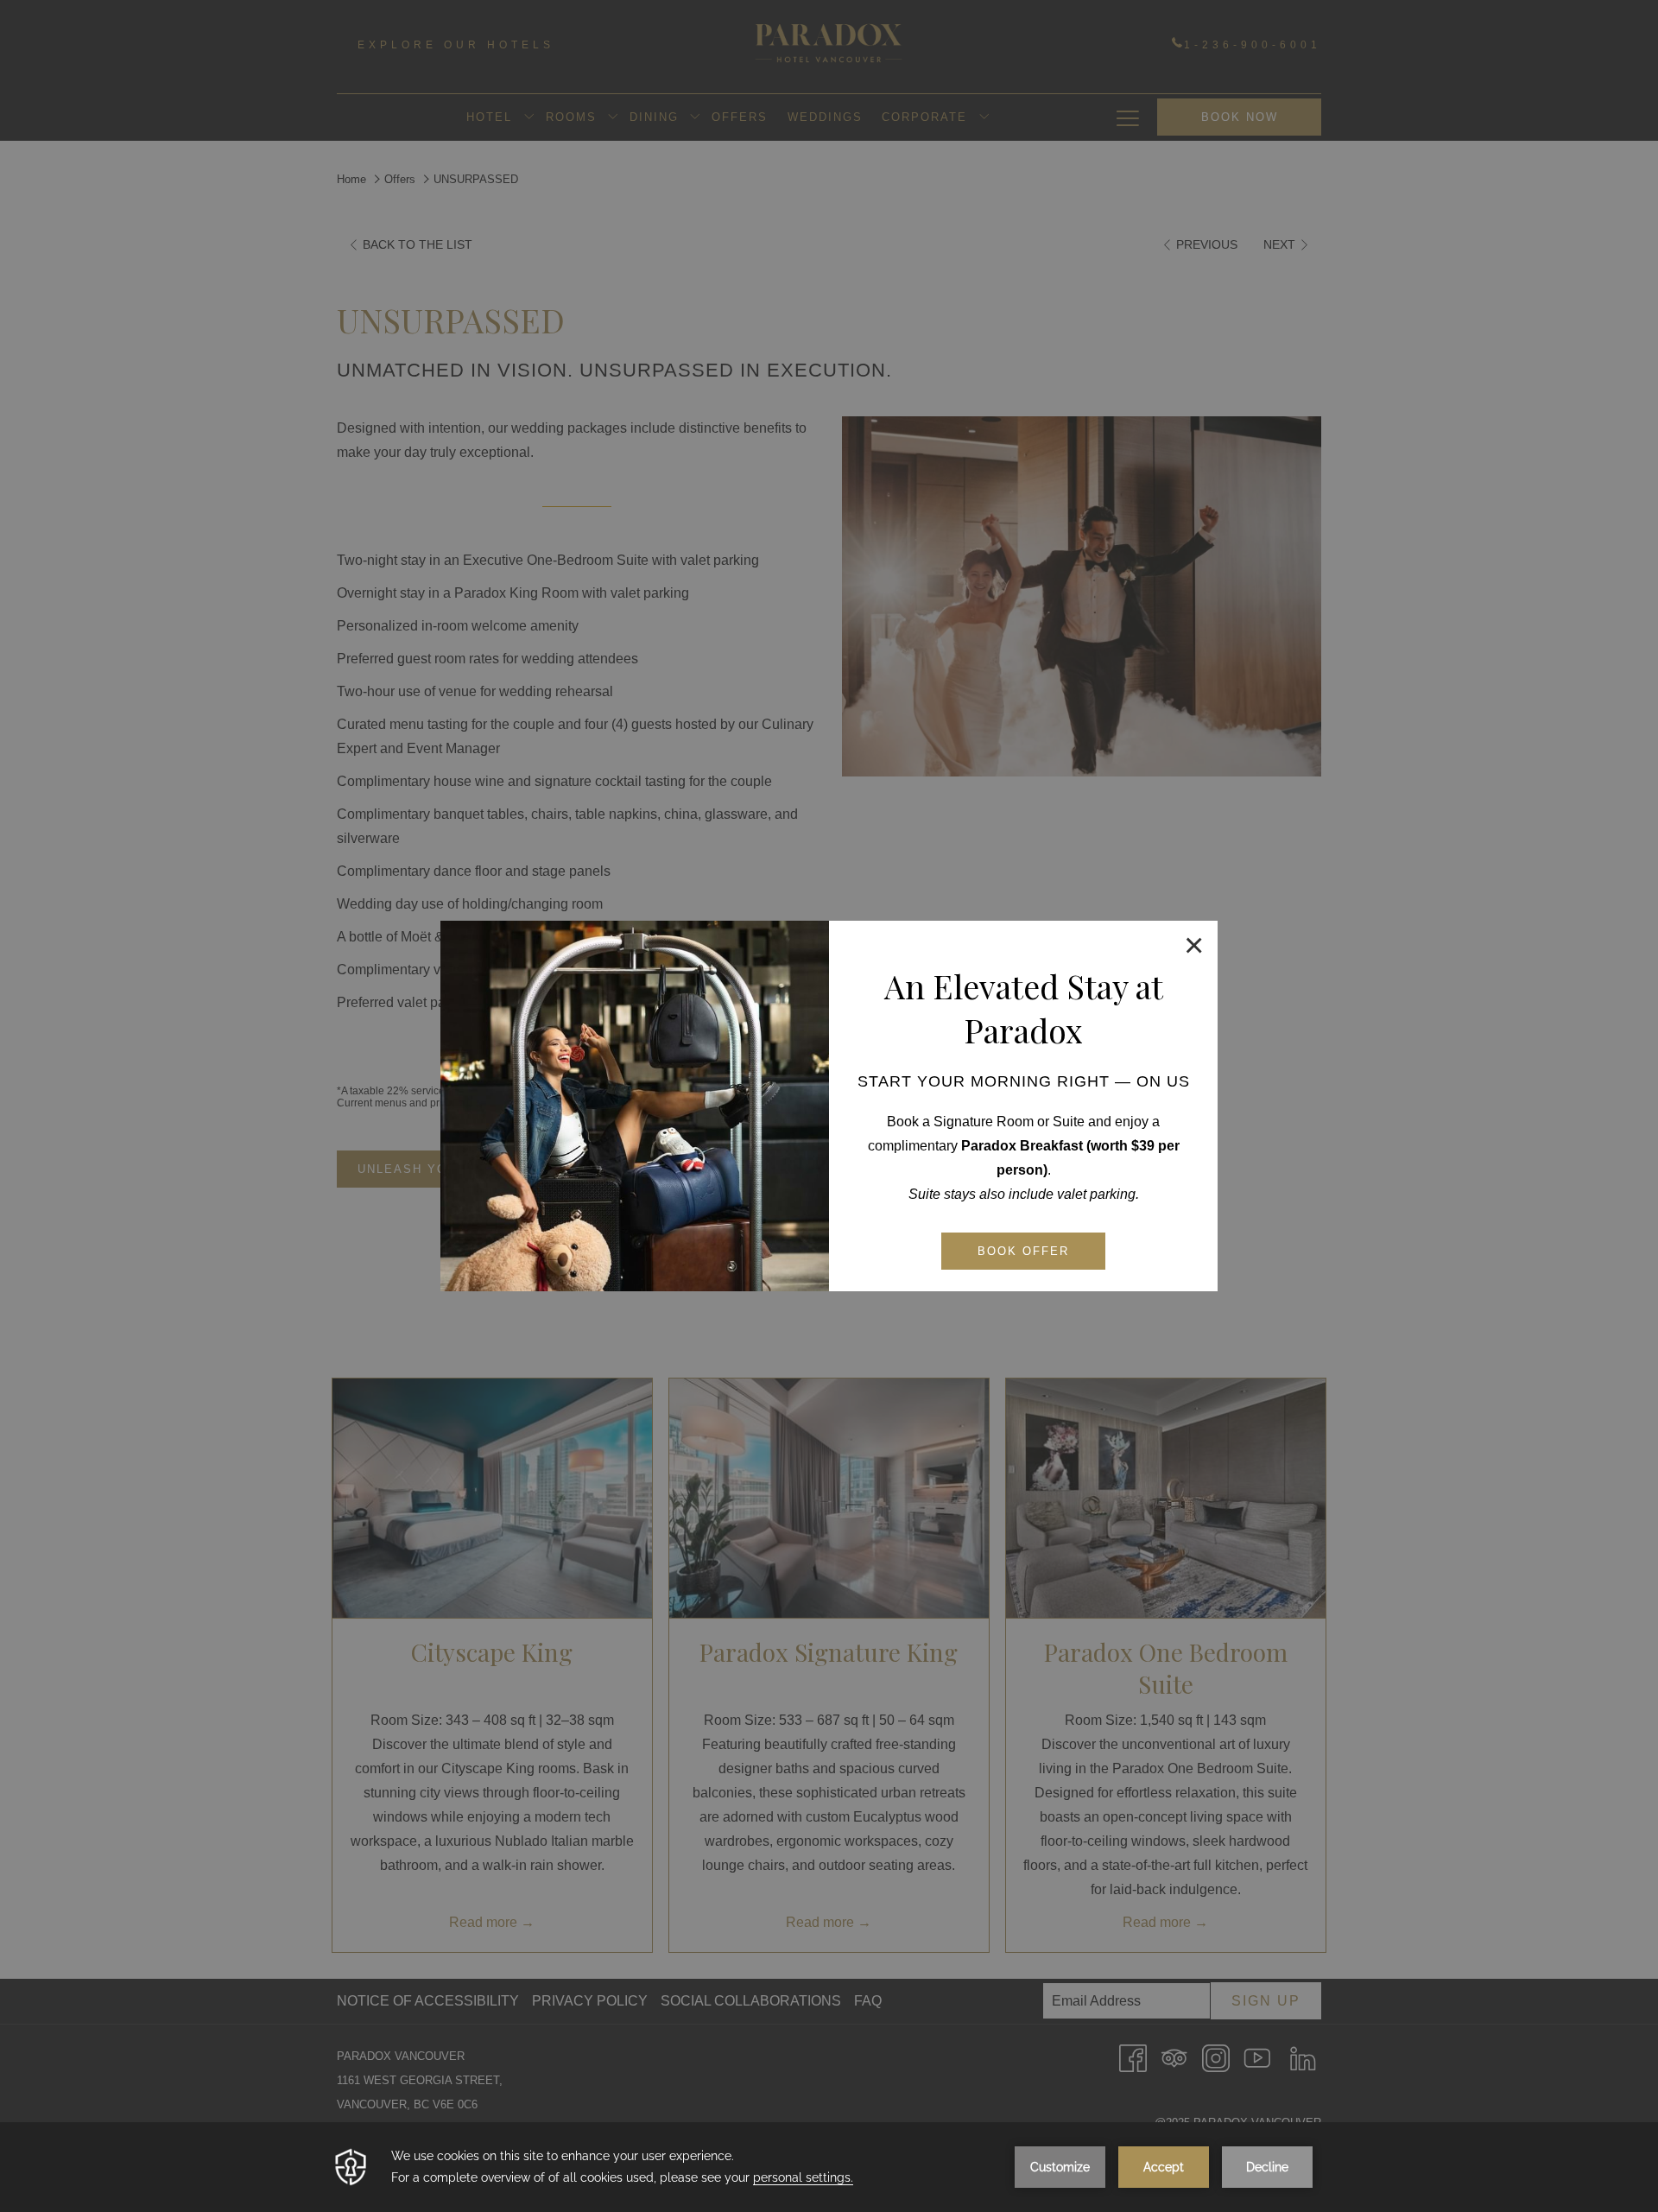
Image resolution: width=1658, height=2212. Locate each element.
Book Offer (1023, 1251)
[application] (829, 2167)
